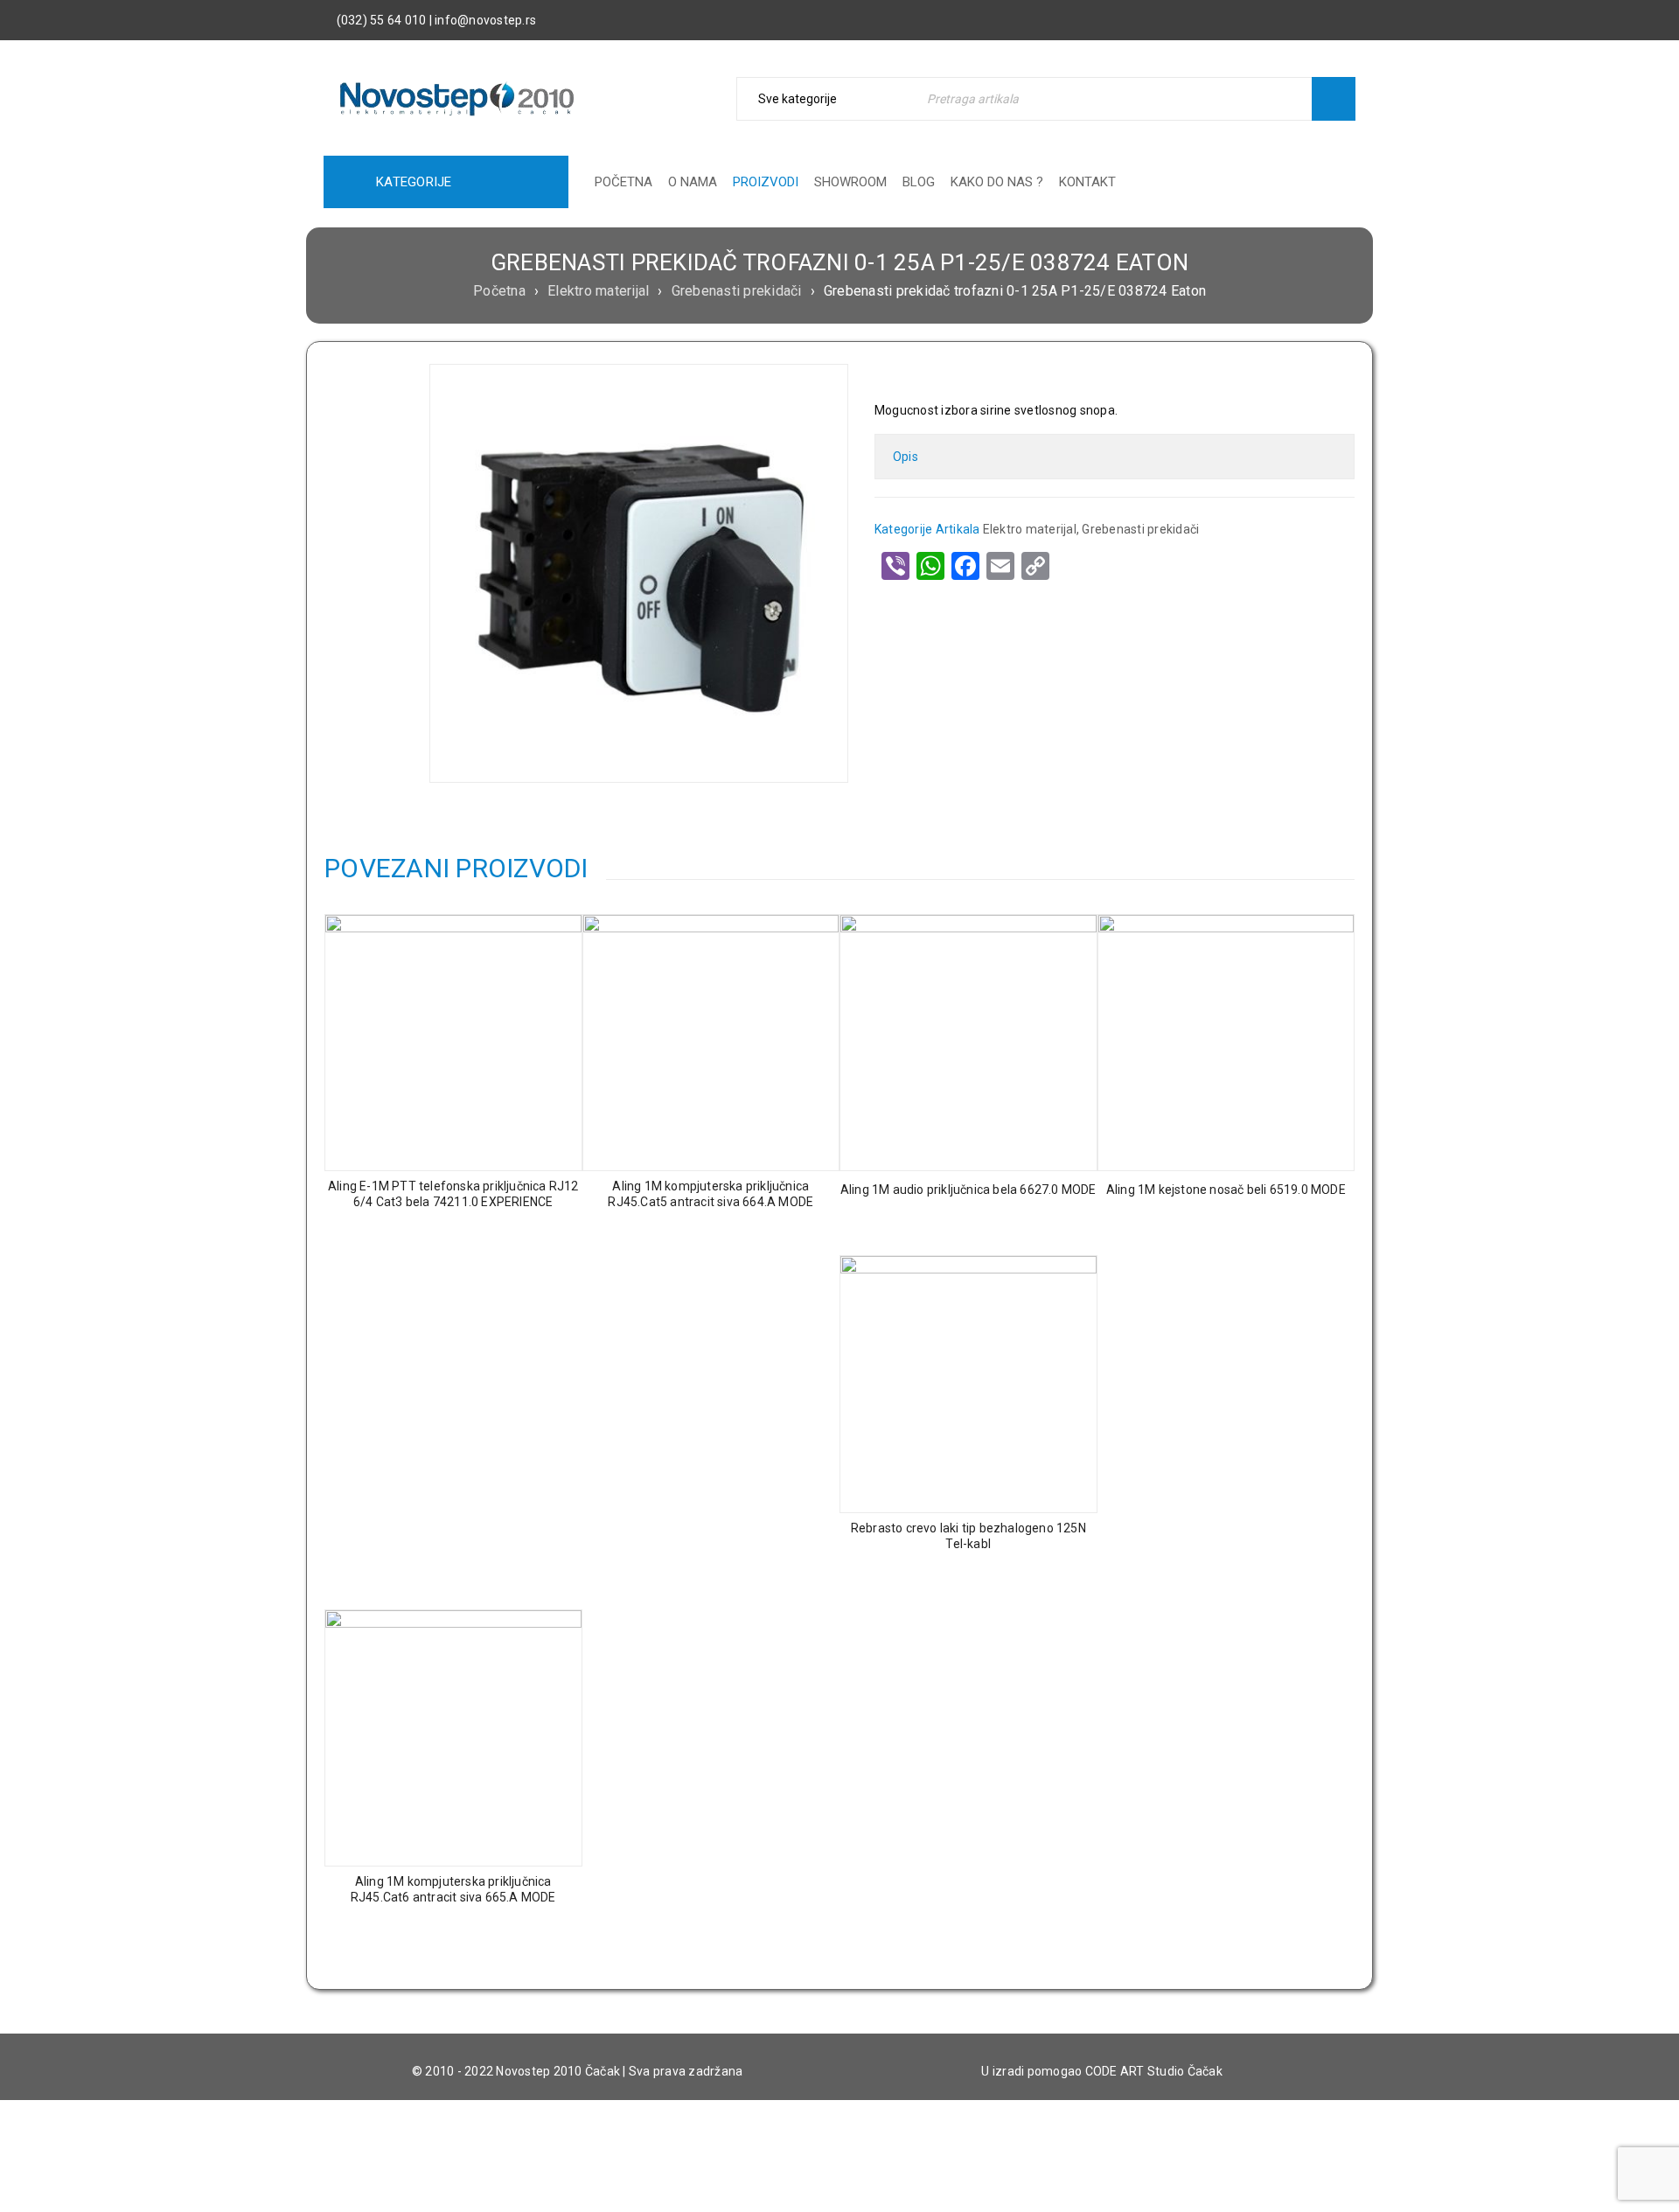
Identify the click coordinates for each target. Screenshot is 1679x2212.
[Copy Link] (1035, 566)
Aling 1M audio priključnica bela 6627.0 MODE (968, 1190)
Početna (499, 291)
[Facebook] (965, 566)
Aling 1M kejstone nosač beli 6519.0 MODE (1226, 1190)
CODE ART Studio (1135, 2071)
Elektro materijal (598, 291)
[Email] (1000, 566)
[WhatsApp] (930, 566)
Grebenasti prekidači (737, 291)
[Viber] (895, 566)
